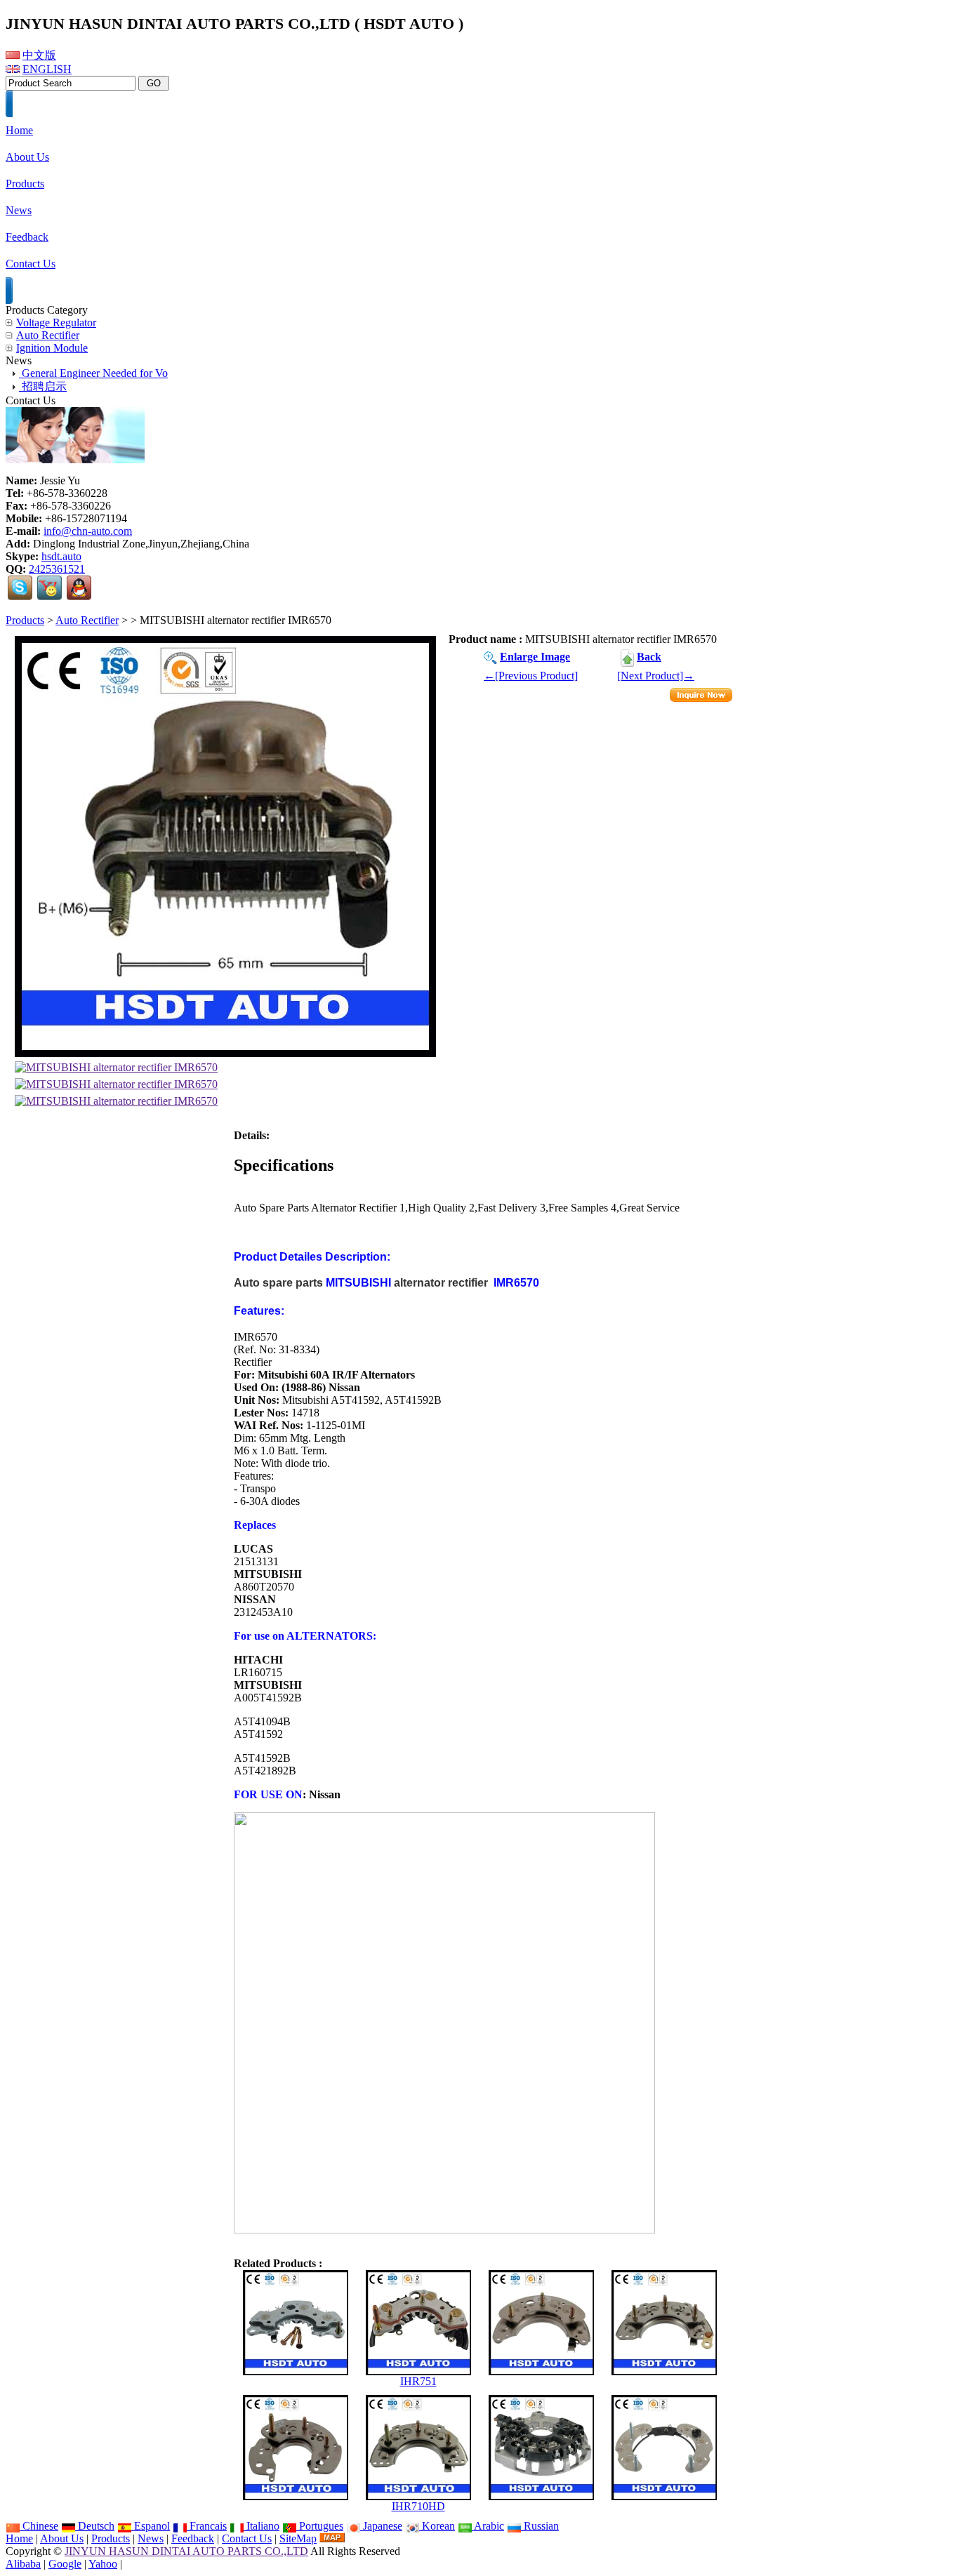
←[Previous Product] (531, 676)
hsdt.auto (61, 556)
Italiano (262, 2526)
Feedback (193, 2538)
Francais (207, 2526)
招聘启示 (43, 386)
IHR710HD (418, 2506)
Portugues (320, 2526)
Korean (437, 2526)
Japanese (381, 2526)
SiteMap (298, 2538)
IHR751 (418, 2381)
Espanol (151, 2526)
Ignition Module (52, 348)
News (151, 2538)
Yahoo (103, 2564)
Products (25, 620)
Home (19, 2538)
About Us (62, 2538)
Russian (540, 2526)
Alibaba (23, 2564)
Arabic (488, 2526)
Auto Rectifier (87, 620)
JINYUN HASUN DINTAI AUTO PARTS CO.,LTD (186, 2551)
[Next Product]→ (656, 676)
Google (65, 2564)
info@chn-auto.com (88, 531)
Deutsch (95, 2526)
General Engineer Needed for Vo (93, 373)
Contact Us (247, 2538)
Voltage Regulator (56, 323)
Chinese (39, 2526)
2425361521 (57, 569)
